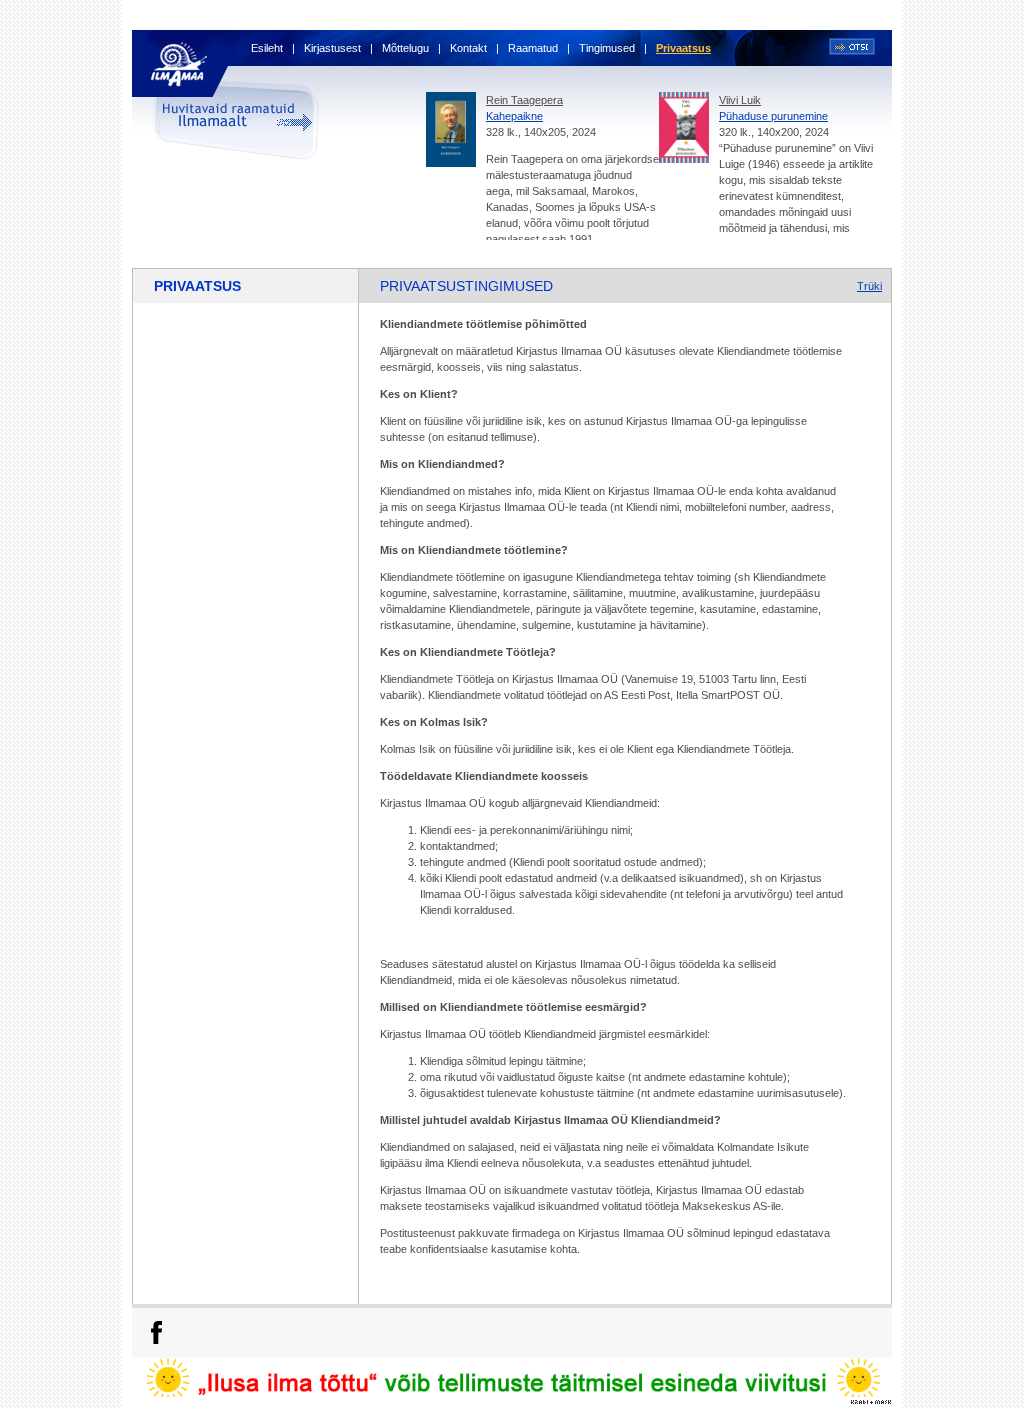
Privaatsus (683, 48)
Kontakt (468, 48)
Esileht (267, 48)
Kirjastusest (332, 48)
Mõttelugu (405, 48)
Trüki (869, 286)
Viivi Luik (740, 100)
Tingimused (607, 48)
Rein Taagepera (524, 100)
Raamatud (533, 48)
